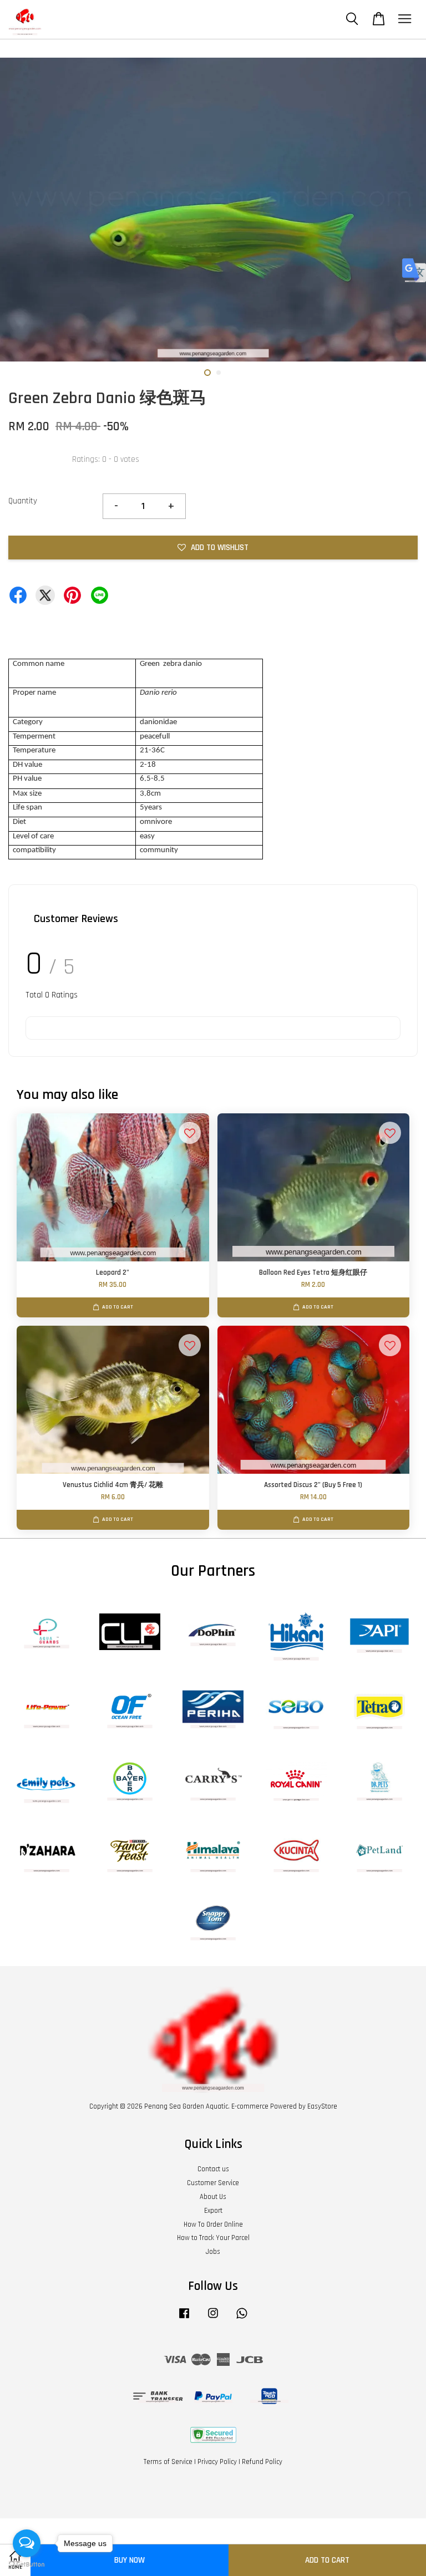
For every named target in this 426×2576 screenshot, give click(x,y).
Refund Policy (262, 2462)
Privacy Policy (217, 2462)
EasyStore (322, 2106)
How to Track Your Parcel (213, 2238)
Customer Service (213, 2183)
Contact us (213, 2169)
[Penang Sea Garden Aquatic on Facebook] (184, 2319)
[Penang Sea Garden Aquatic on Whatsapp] (242, 2319)
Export (213, 2211)
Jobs (213, 2252)
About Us (213, 2197)
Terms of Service (168, 2462)
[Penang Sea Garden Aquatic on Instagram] (213, 2319)
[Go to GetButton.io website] (27, 2565)
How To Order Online (213, 2224)
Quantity (23, 501)
